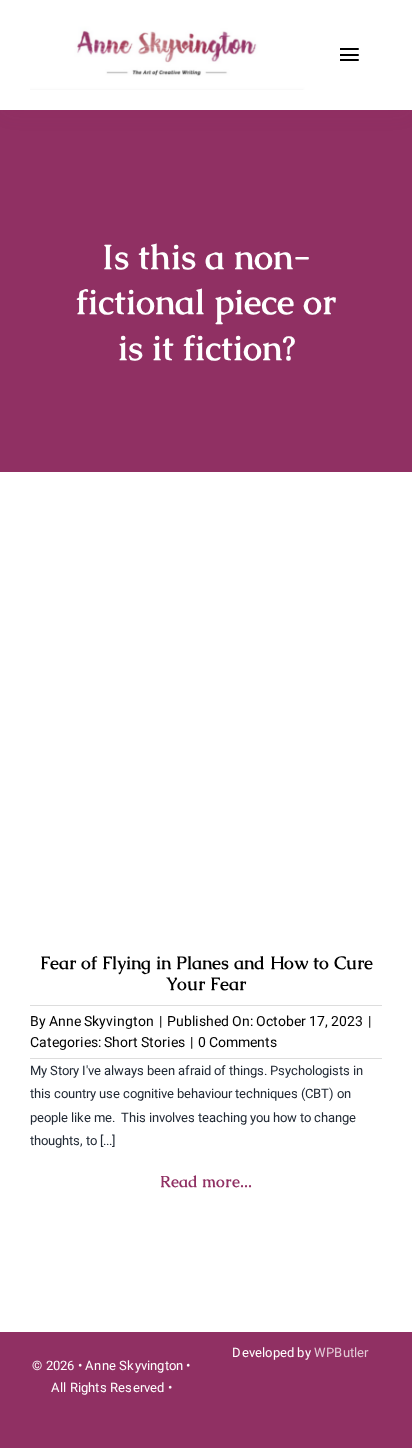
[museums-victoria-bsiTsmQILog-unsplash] (206, 560)
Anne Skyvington (101, 1021)
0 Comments (237, 1042)
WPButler (341, 1352)
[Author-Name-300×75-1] (169, 28)
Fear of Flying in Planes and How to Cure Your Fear (206, 973)
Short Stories (144, 1042)
